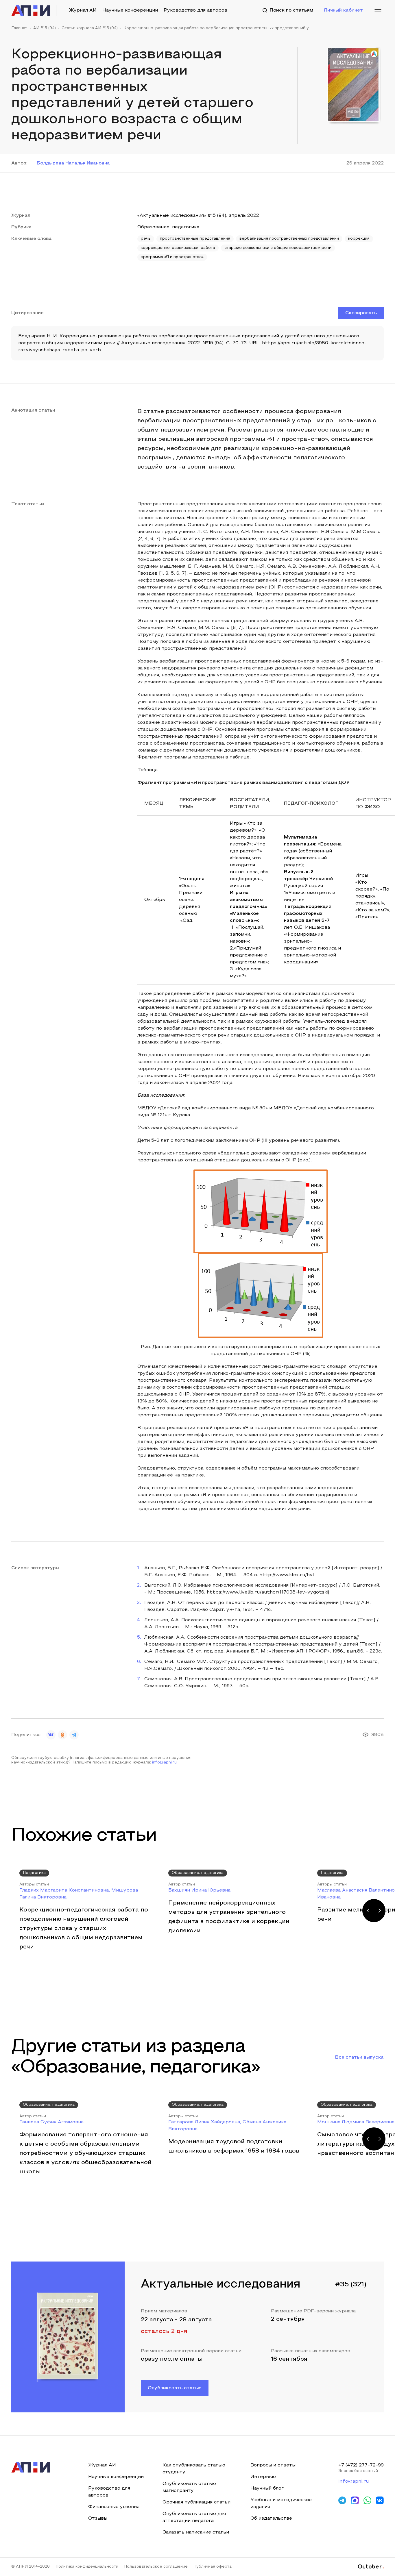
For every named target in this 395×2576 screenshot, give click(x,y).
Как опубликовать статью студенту (194, 2469)
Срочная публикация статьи (196, 2502)
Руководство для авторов (195, 10)
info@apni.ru (164, 1763)
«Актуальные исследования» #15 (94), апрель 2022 (198, 216)
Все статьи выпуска (359, 2057)
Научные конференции (130, 10)
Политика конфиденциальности (87, 2567)
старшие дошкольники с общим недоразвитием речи (278, 248)
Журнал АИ (83, 10)
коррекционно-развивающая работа (178, 248)
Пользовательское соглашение (156, 2567)
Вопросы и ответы (273, 2465)
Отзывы (98, 2518)
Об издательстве (271, 2518)
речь (146, 239)
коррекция (359, 239)
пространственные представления (195, 239)
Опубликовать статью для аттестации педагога (194, 2517)
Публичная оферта (213, 2567)
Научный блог (267, 2488)
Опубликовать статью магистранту (189, 2487)
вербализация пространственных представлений (289, 239)
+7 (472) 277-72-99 (361, 2465)
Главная (19, 28)
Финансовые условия (114, 2507)
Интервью (263, 2477)
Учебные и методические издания (281, 2503)
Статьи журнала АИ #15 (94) (90, 28)
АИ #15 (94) (45, 28)
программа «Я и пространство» (172, 257)
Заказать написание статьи (196, 2532)
